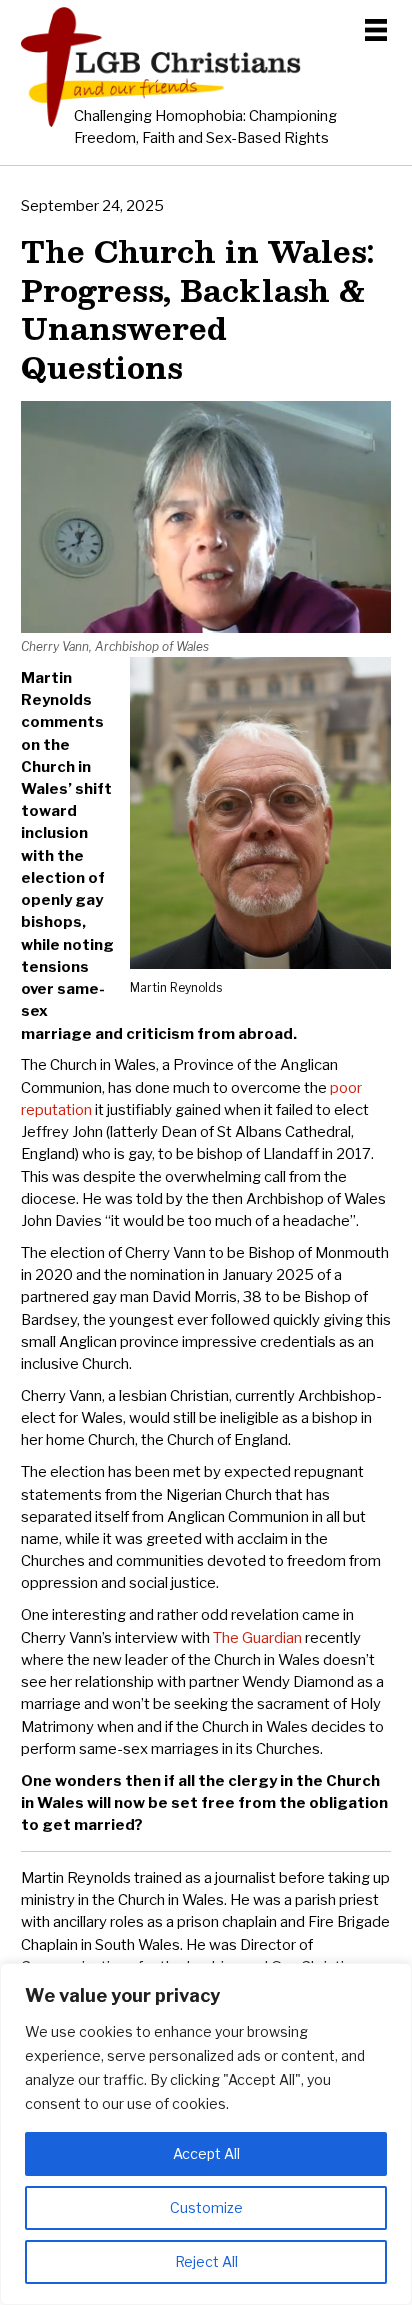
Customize (206, 2207)
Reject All (206, 2261)
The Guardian (257, 1638)
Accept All (206, 2153)
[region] (206, 2134)
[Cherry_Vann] (206, 628)
